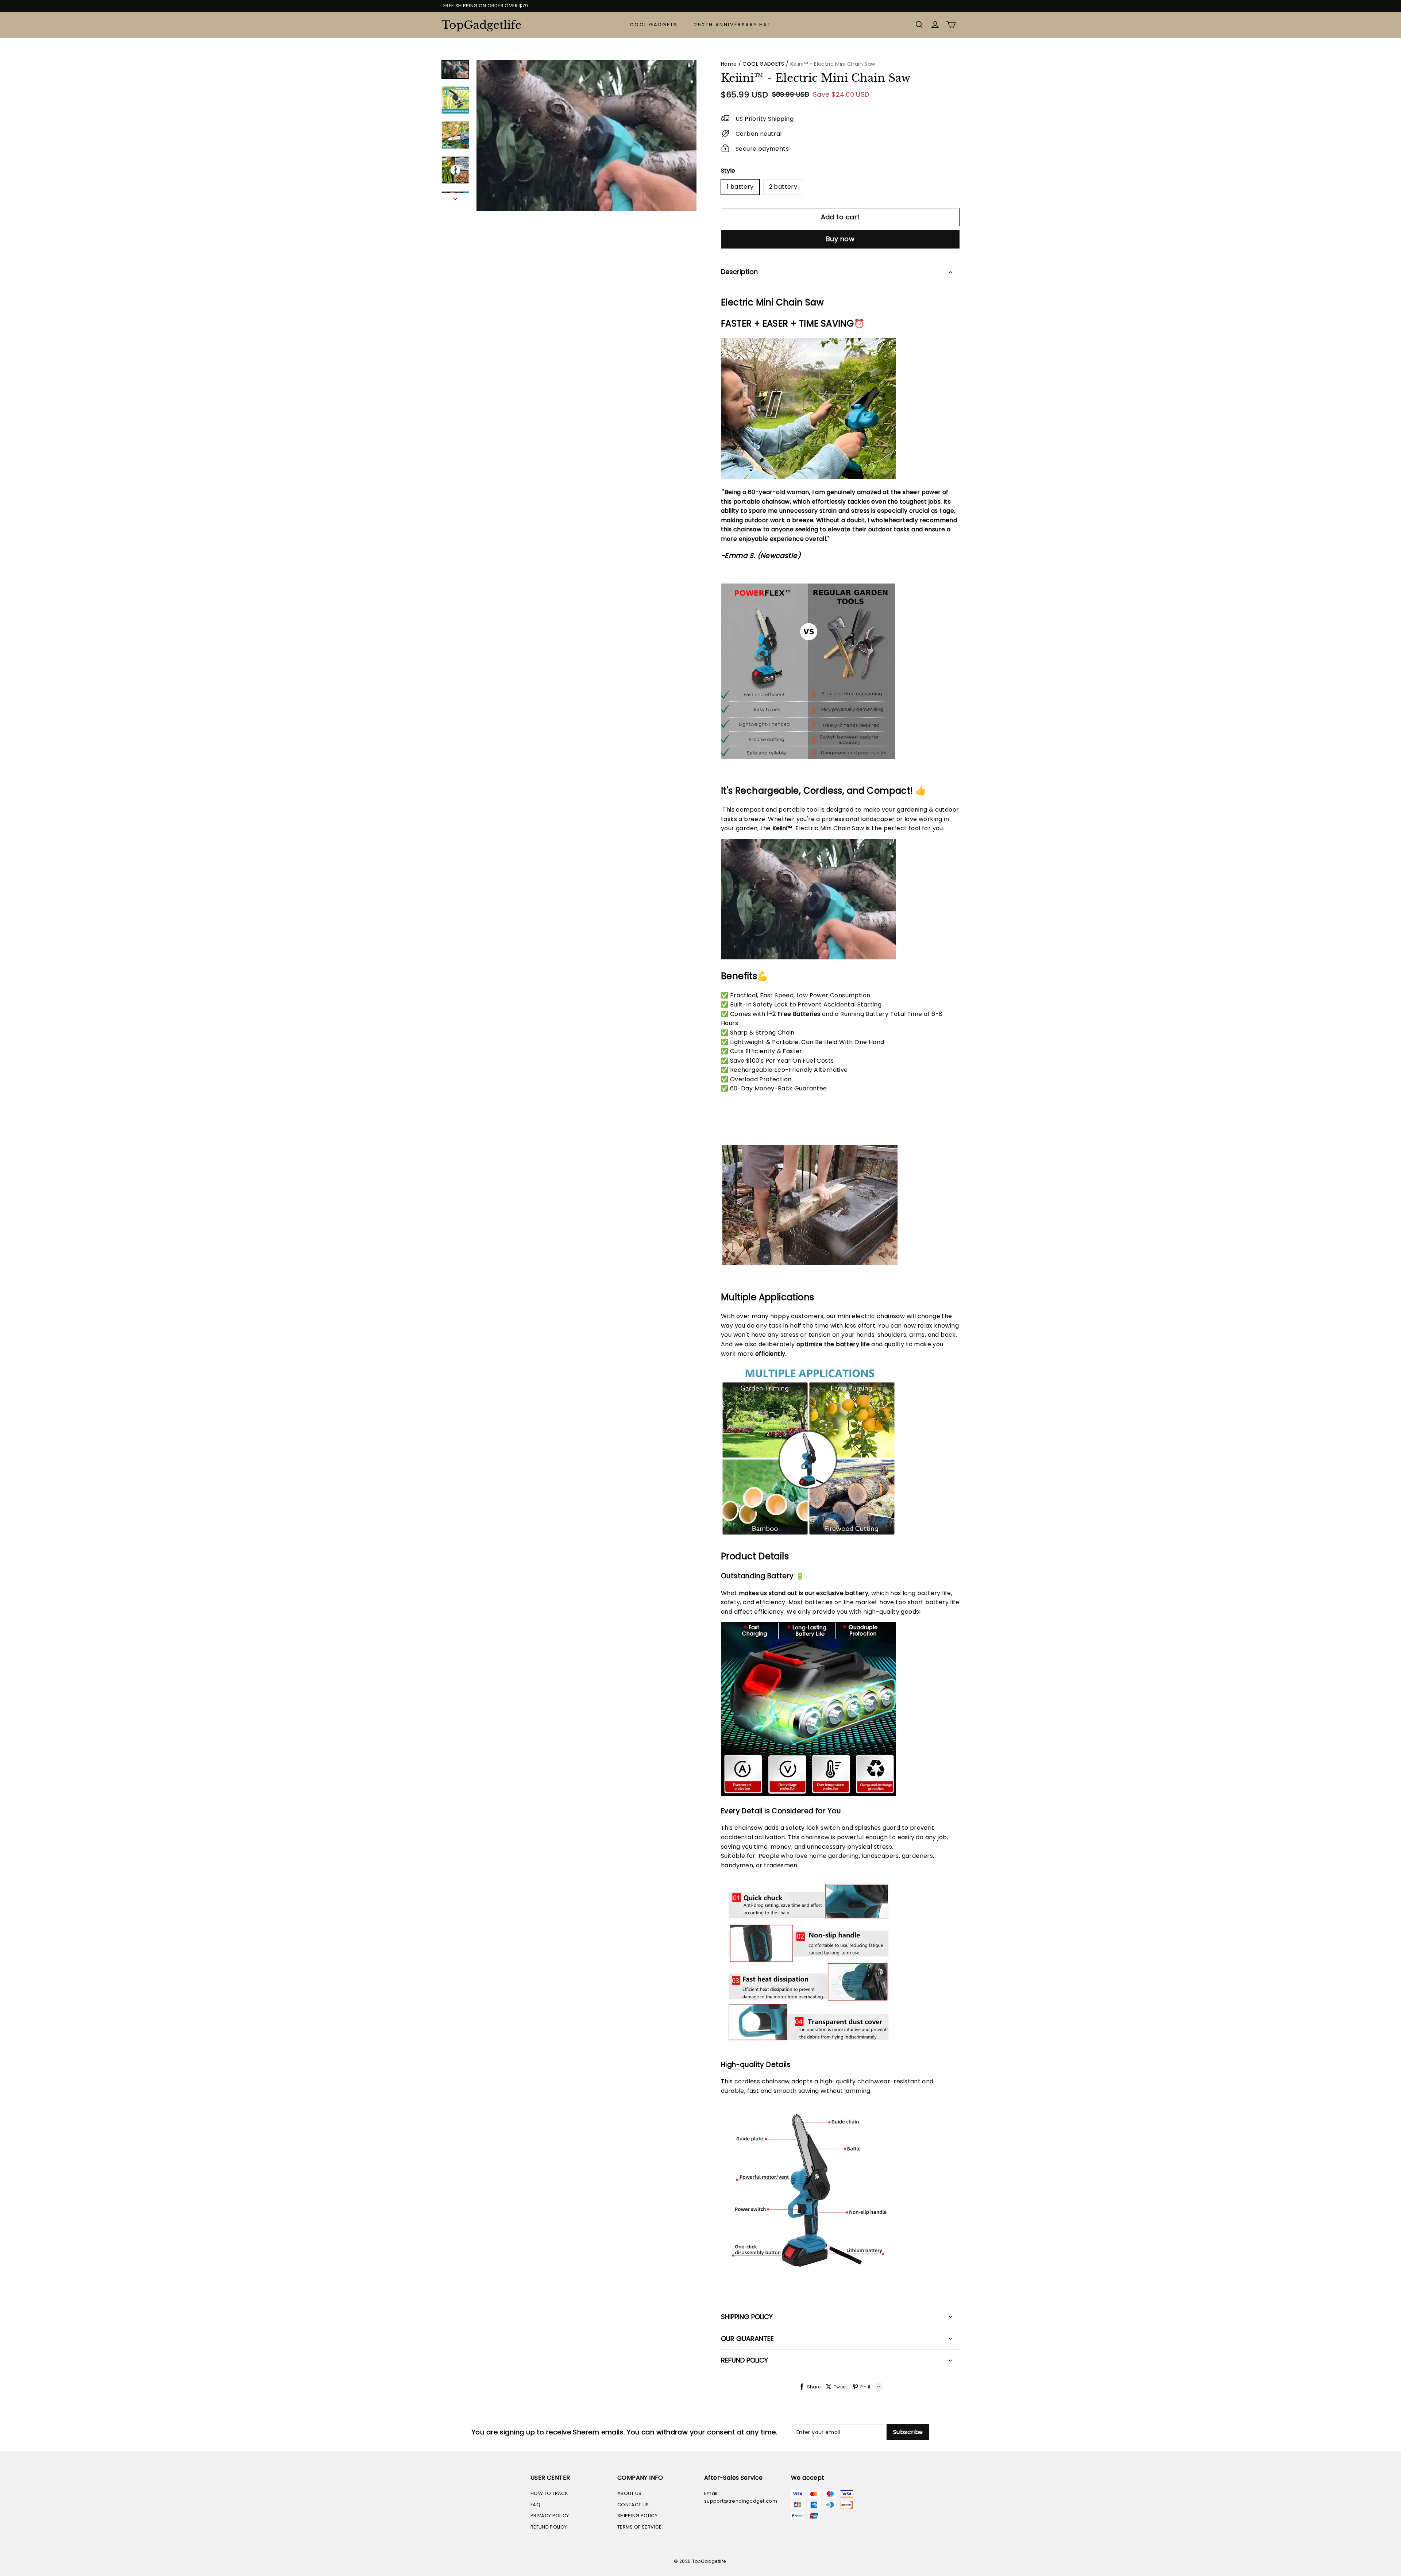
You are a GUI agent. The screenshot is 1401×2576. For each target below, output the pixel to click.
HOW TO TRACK (549, 2493)
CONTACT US (633, 2505)
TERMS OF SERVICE (639, 2527)
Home (729, 64)
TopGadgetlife (478, 25)
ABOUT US (630, 2493)
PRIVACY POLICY (550, 2516)
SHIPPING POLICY (637, 2516)
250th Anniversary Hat (733, 25)
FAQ (535, 2505)
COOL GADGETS (654, 25)
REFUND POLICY (549, 2527)
